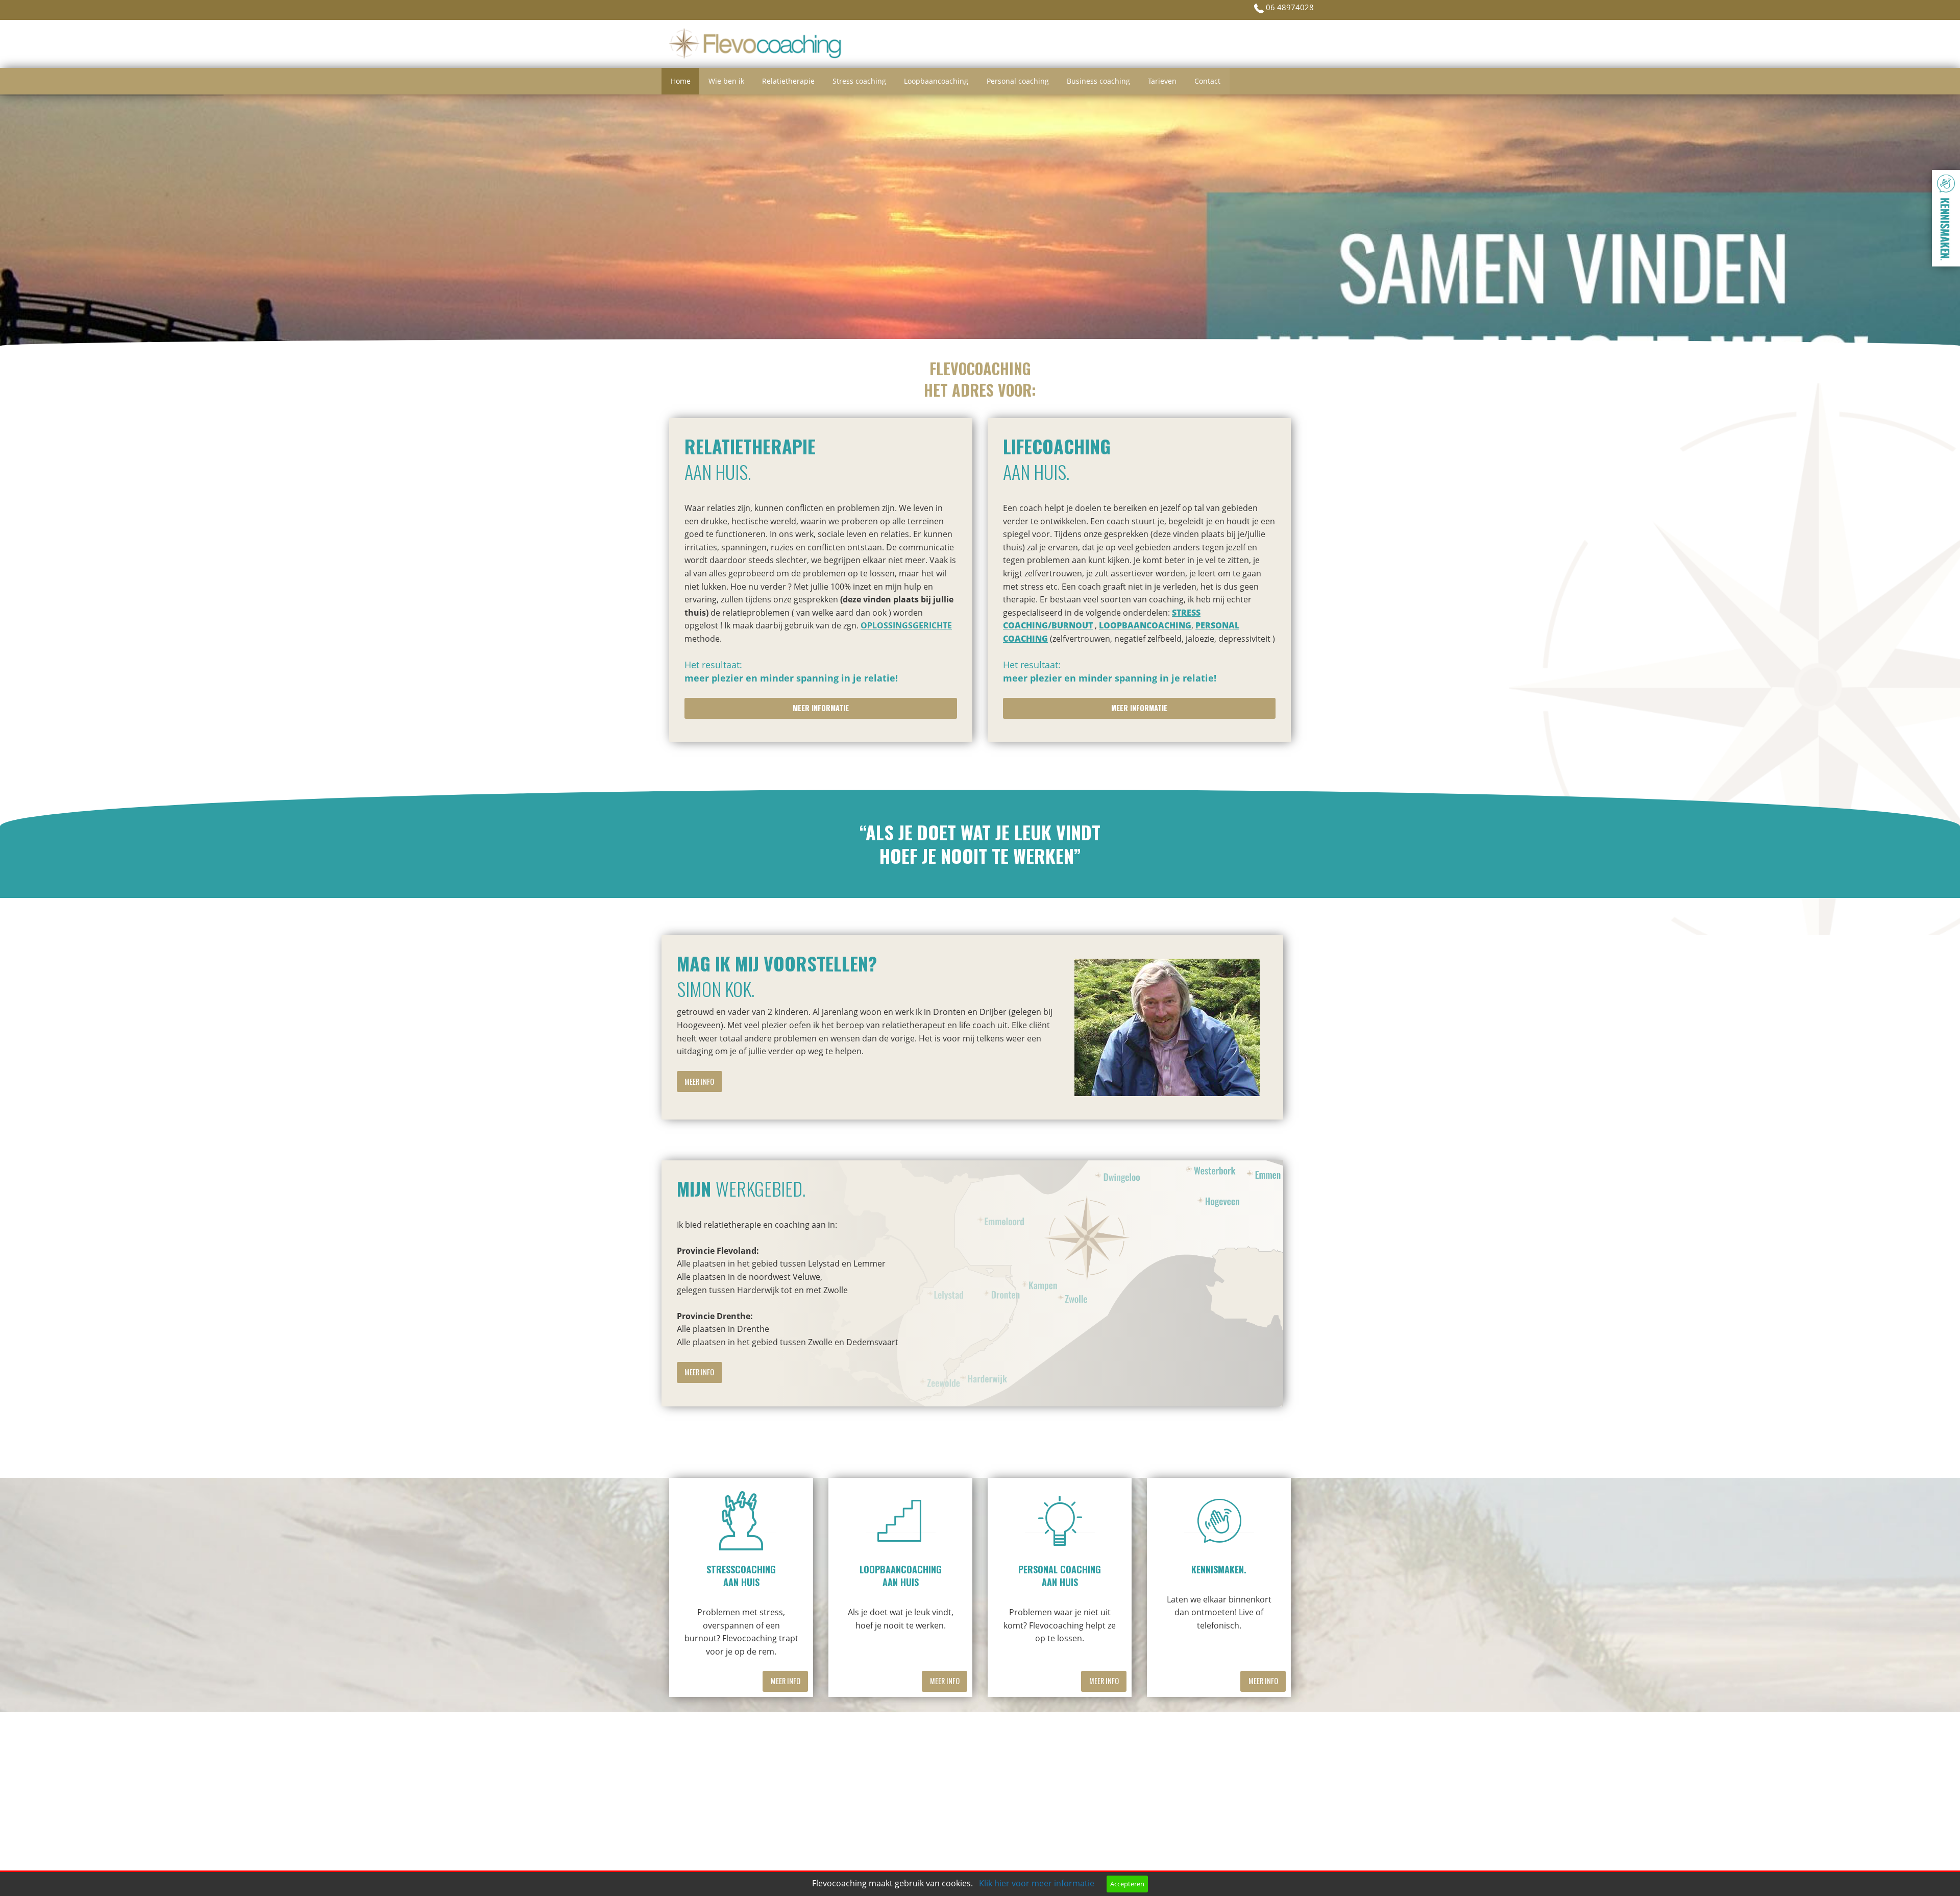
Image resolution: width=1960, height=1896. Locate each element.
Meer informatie (821, 708)
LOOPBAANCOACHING (1145, 625)
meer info (699, 1081)
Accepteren (1127, 1884)
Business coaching (1098, 81)
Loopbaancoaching (936, 81)
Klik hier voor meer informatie (1037, 1883)
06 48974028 (1289, 7)
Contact (1207, 81)
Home (681, 81)
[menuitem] (680, 81)
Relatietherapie (788, 81)
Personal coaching (1018, 81)
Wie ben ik (726, 81)
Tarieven (1162, 81)
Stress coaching (859, 81)
